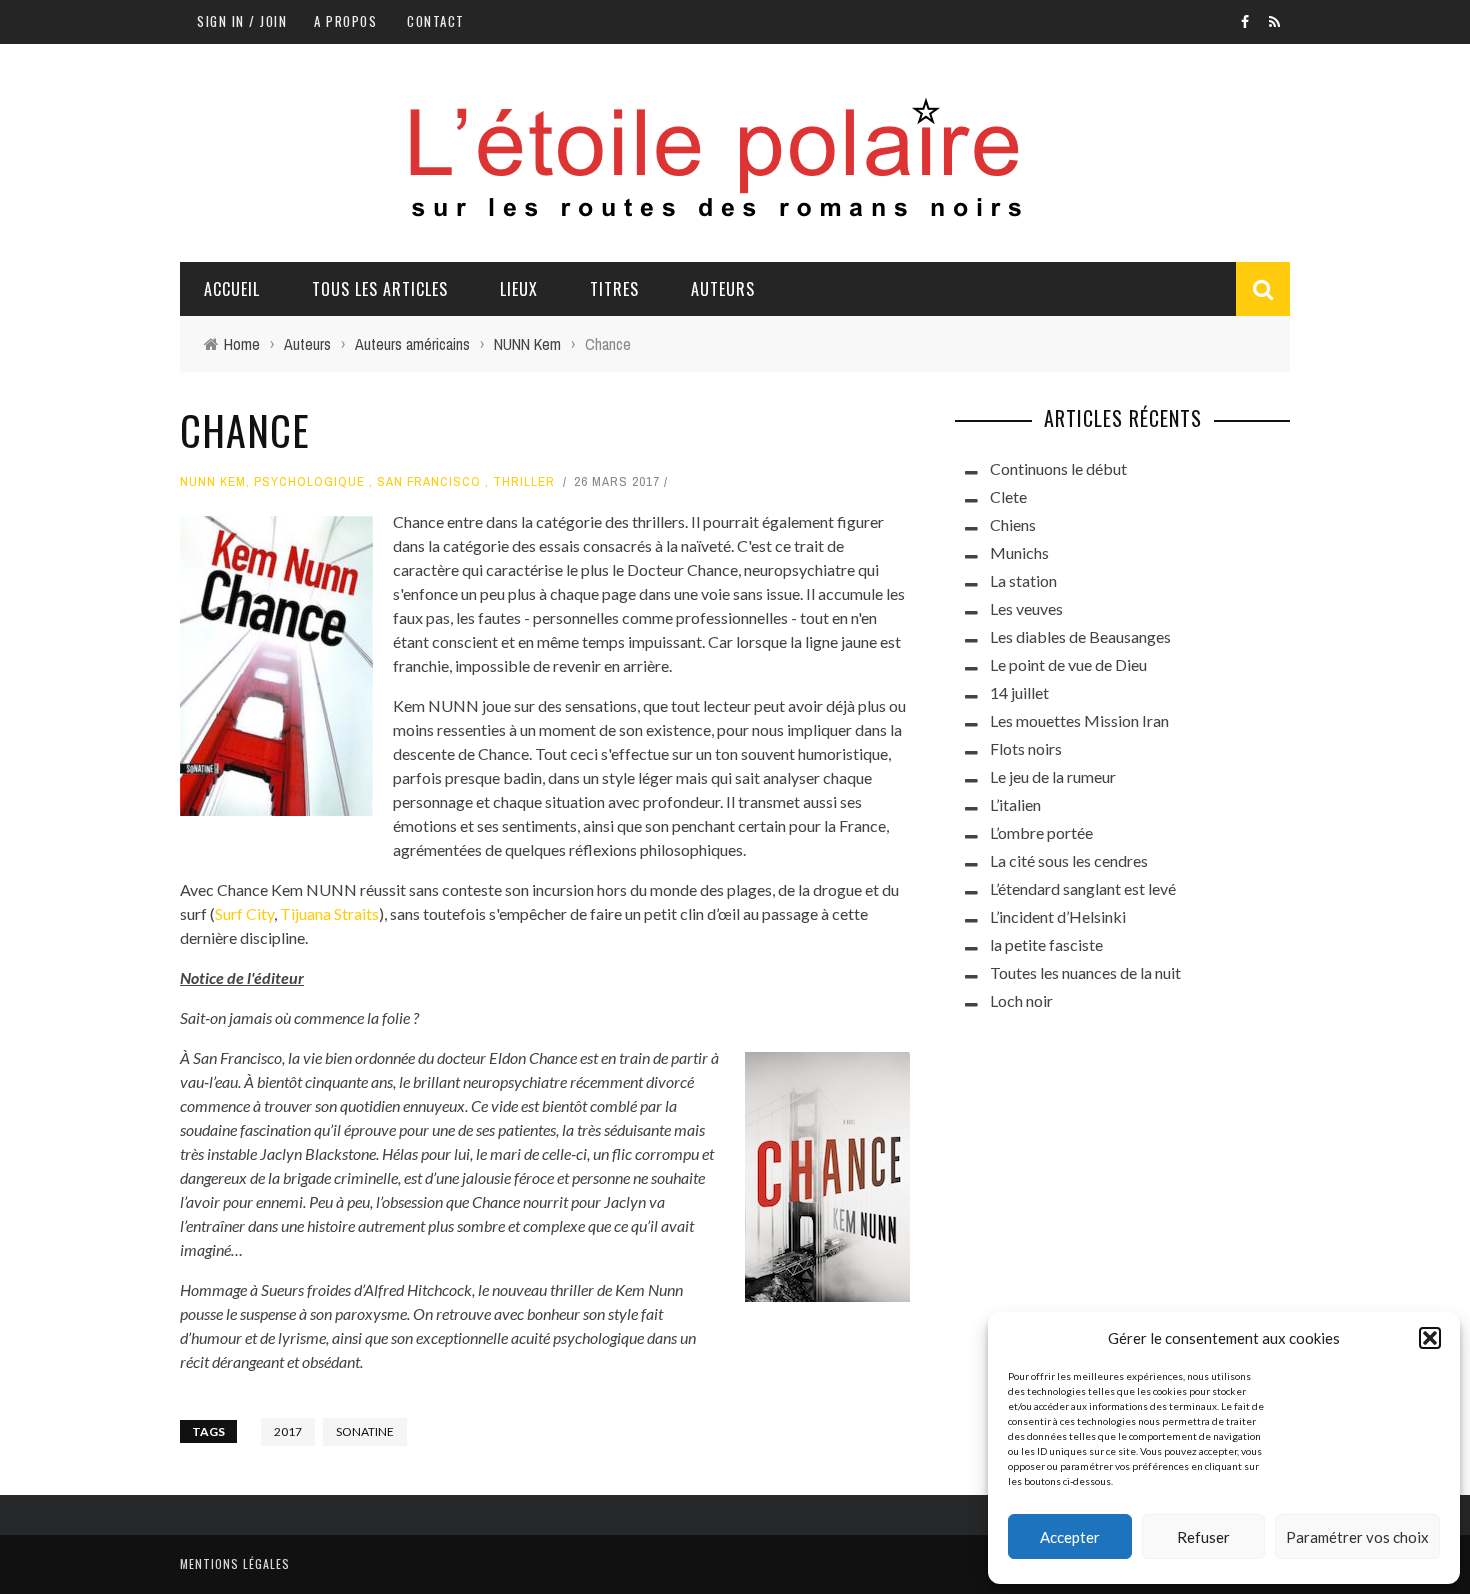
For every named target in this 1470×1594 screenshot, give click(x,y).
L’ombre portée (1041, 832)
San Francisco (429, 481)
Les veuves (1026, 608)
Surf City (244, 913)
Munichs (1019, 552)
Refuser (1203, 1537)
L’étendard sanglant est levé (1083, 888)
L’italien (1015, 804)
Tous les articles (380, 289)
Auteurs (723, 289)
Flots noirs (1026, 748)
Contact (436, 21)
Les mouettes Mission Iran (1079, 720)
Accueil (232, 289)
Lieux (519, 289)
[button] (1430, 1338)
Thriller (524, 481)
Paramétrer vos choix (1357, 1537)
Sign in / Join (242, 21)
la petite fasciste (1046, 944)
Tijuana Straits (329, 913)
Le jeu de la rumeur (1053, 776)
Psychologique (309, 481)
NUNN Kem (213, 481)
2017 (288, 1431)
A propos (345, 21)
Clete (1008, 496)
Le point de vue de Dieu (1068, 664)
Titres (614, 289)
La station (1023, 580)
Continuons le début (1058, 468)
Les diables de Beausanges (1080, 636)
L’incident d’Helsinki (1058, 916)
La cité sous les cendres (1069, 860)
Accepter (1070, 1537)
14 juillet (1019, 692)
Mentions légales (235, 1563)
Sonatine (365, 1431)
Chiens (1013, 524)
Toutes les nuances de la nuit (1085, 972)
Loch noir (1021, 1000)
